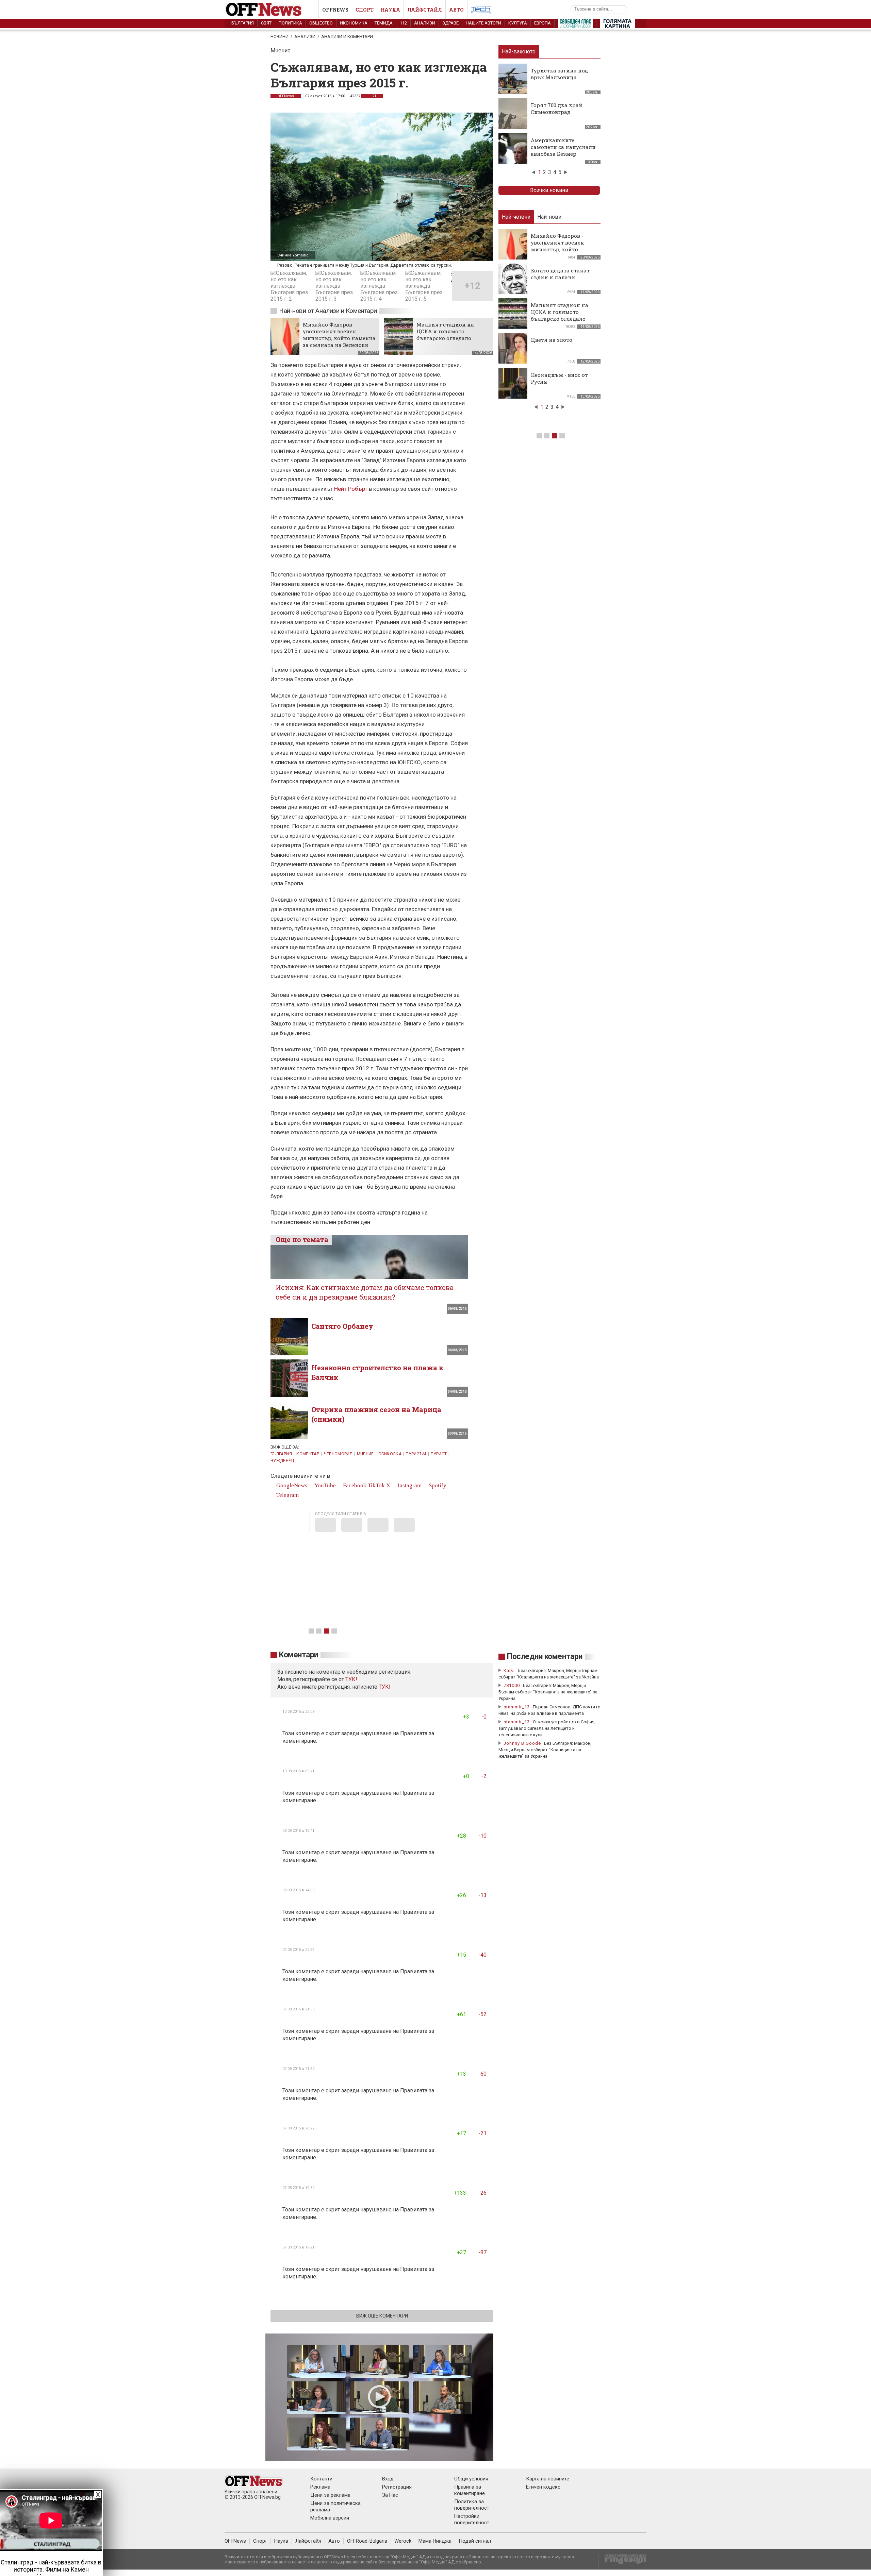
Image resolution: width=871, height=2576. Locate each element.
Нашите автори (483, 23)
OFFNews (286, 96)
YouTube (324, 1485)
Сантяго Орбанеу (342, 1326)
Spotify (437, 1485)
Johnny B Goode (522, 1743)
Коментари (299, 1655)
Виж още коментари (382, 2316)
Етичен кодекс (543, 2487)
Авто (456, 10)
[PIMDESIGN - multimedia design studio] (622, 2561)
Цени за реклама (330, 2495)
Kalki (509, 1670)
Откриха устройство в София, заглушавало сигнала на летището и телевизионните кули (547, 1728)
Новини (280, 37)
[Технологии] (481, 11)
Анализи (425, 23)
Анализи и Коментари (347, 37)
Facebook (354, 1485)
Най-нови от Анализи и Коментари (328, 311)
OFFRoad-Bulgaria (367, 2541)
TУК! (351, 1679)
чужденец (282, 1461)
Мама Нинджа (435, 2541)
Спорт (365, 10)
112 (403, 23)
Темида (384, 23)
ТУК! (385, 1687)
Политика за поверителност (472, 2505)
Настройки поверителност (472, 2519)
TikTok (376, 1485)
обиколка (390, 1454)
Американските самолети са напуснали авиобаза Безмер (563, 147)
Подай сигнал (475, 2541)
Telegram (287, 1495)
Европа (543, 23)
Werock (403, 2541)
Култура (518, 23)
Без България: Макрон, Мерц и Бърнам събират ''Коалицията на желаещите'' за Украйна (548, 1692)
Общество (321, 23)
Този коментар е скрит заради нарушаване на (341, 1733)
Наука (390, 10)
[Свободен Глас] (575, 25)
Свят (266, 23)
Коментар (308, 1454)
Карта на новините (548, 2479)
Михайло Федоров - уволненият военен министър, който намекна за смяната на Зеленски (339, 335)
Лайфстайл (425, 10)
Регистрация (397, 2487)
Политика (290, 23)
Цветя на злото (552, 340)
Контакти (321, 2479)
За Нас (390, 2495)
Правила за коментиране (470, 2490)
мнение (365, 1454)
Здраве (450, 23)
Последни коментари (545, 1657)
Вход (388, 2479)
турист (439, 1454)
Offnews (335, 10)
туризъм (416, 1454)
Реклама (320, 2487)
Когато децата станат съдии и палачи (560, 274)
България (243, 23)
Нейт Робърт (351, 489)
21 (374, 96)
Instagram (409, 1485)
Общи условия (471, 2479)
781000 (512, 1685)
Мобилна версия (330, 2518)
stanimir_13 (517, 1707)
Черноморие (338, 1454)
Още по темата (302, 1239)
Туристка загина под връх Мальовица (559, 74)
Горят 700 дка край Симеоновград (557, 108)
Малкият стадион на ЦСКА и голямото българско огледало (445, 331)
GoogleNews (291, 1485)
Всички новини (549, 190)
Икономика (354, 23)
